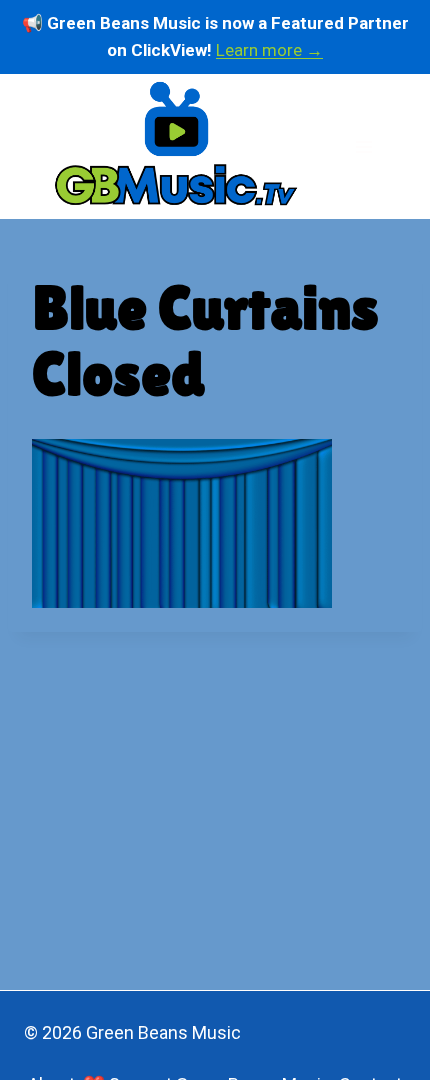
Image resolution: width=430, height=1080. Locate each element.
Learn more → (269, 50)
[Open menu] (363, 146)
